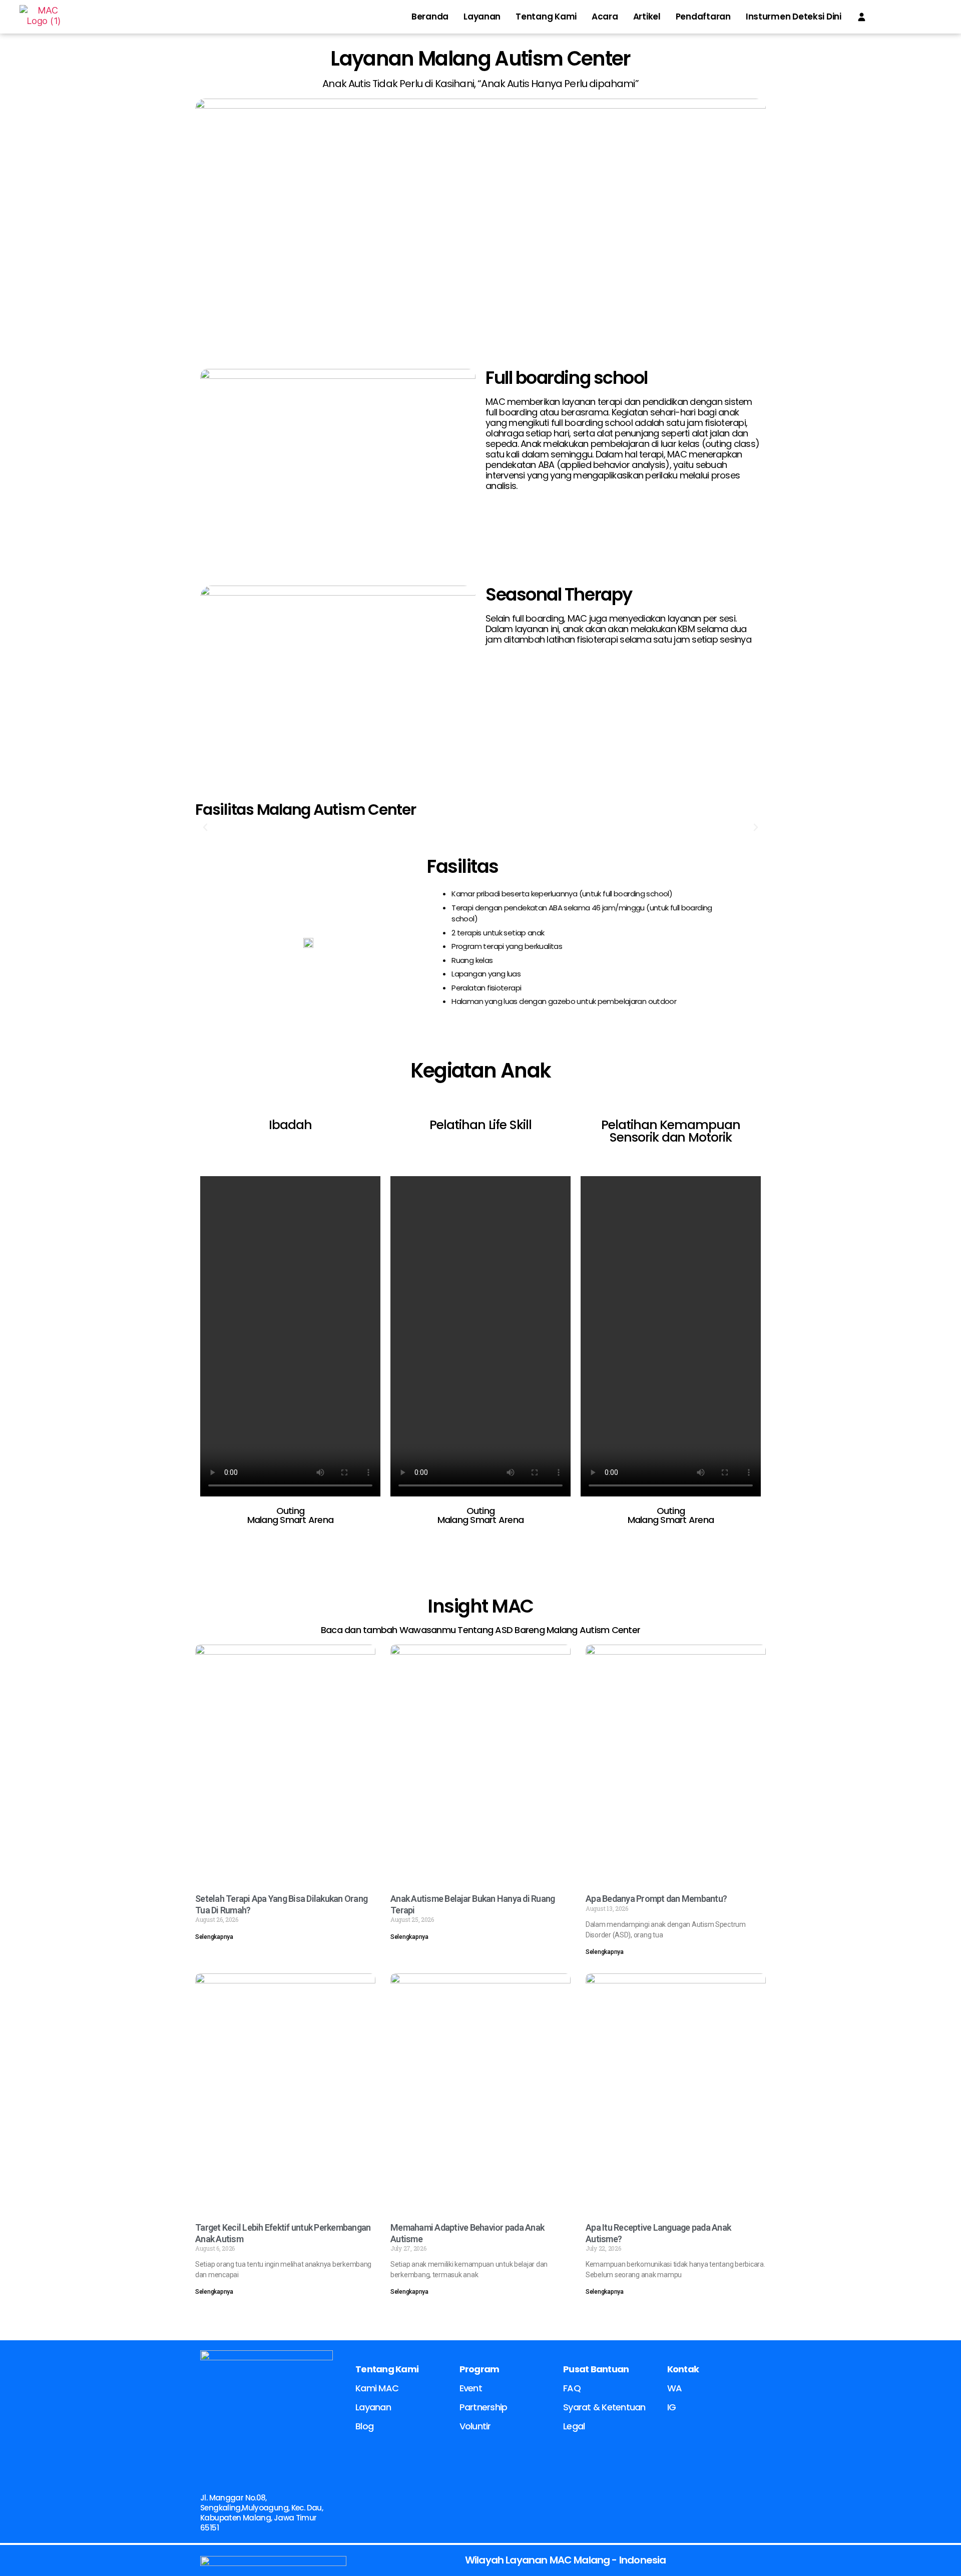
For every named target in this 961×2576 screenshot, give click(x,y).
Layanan (482, 17)
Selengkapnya (214, 1937)
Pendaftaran (703, 17)
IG (672, 2407)
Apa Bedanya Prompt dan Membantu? (656, 1899)
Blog (364, 2426)
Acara (605, 17)
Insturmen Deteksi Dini (794, 17)
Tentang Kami (546, 17)
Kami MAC (377, 2388)
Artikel (647, 17)
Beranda (430, 17)
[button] (205, 827)
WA (675, 2388)
